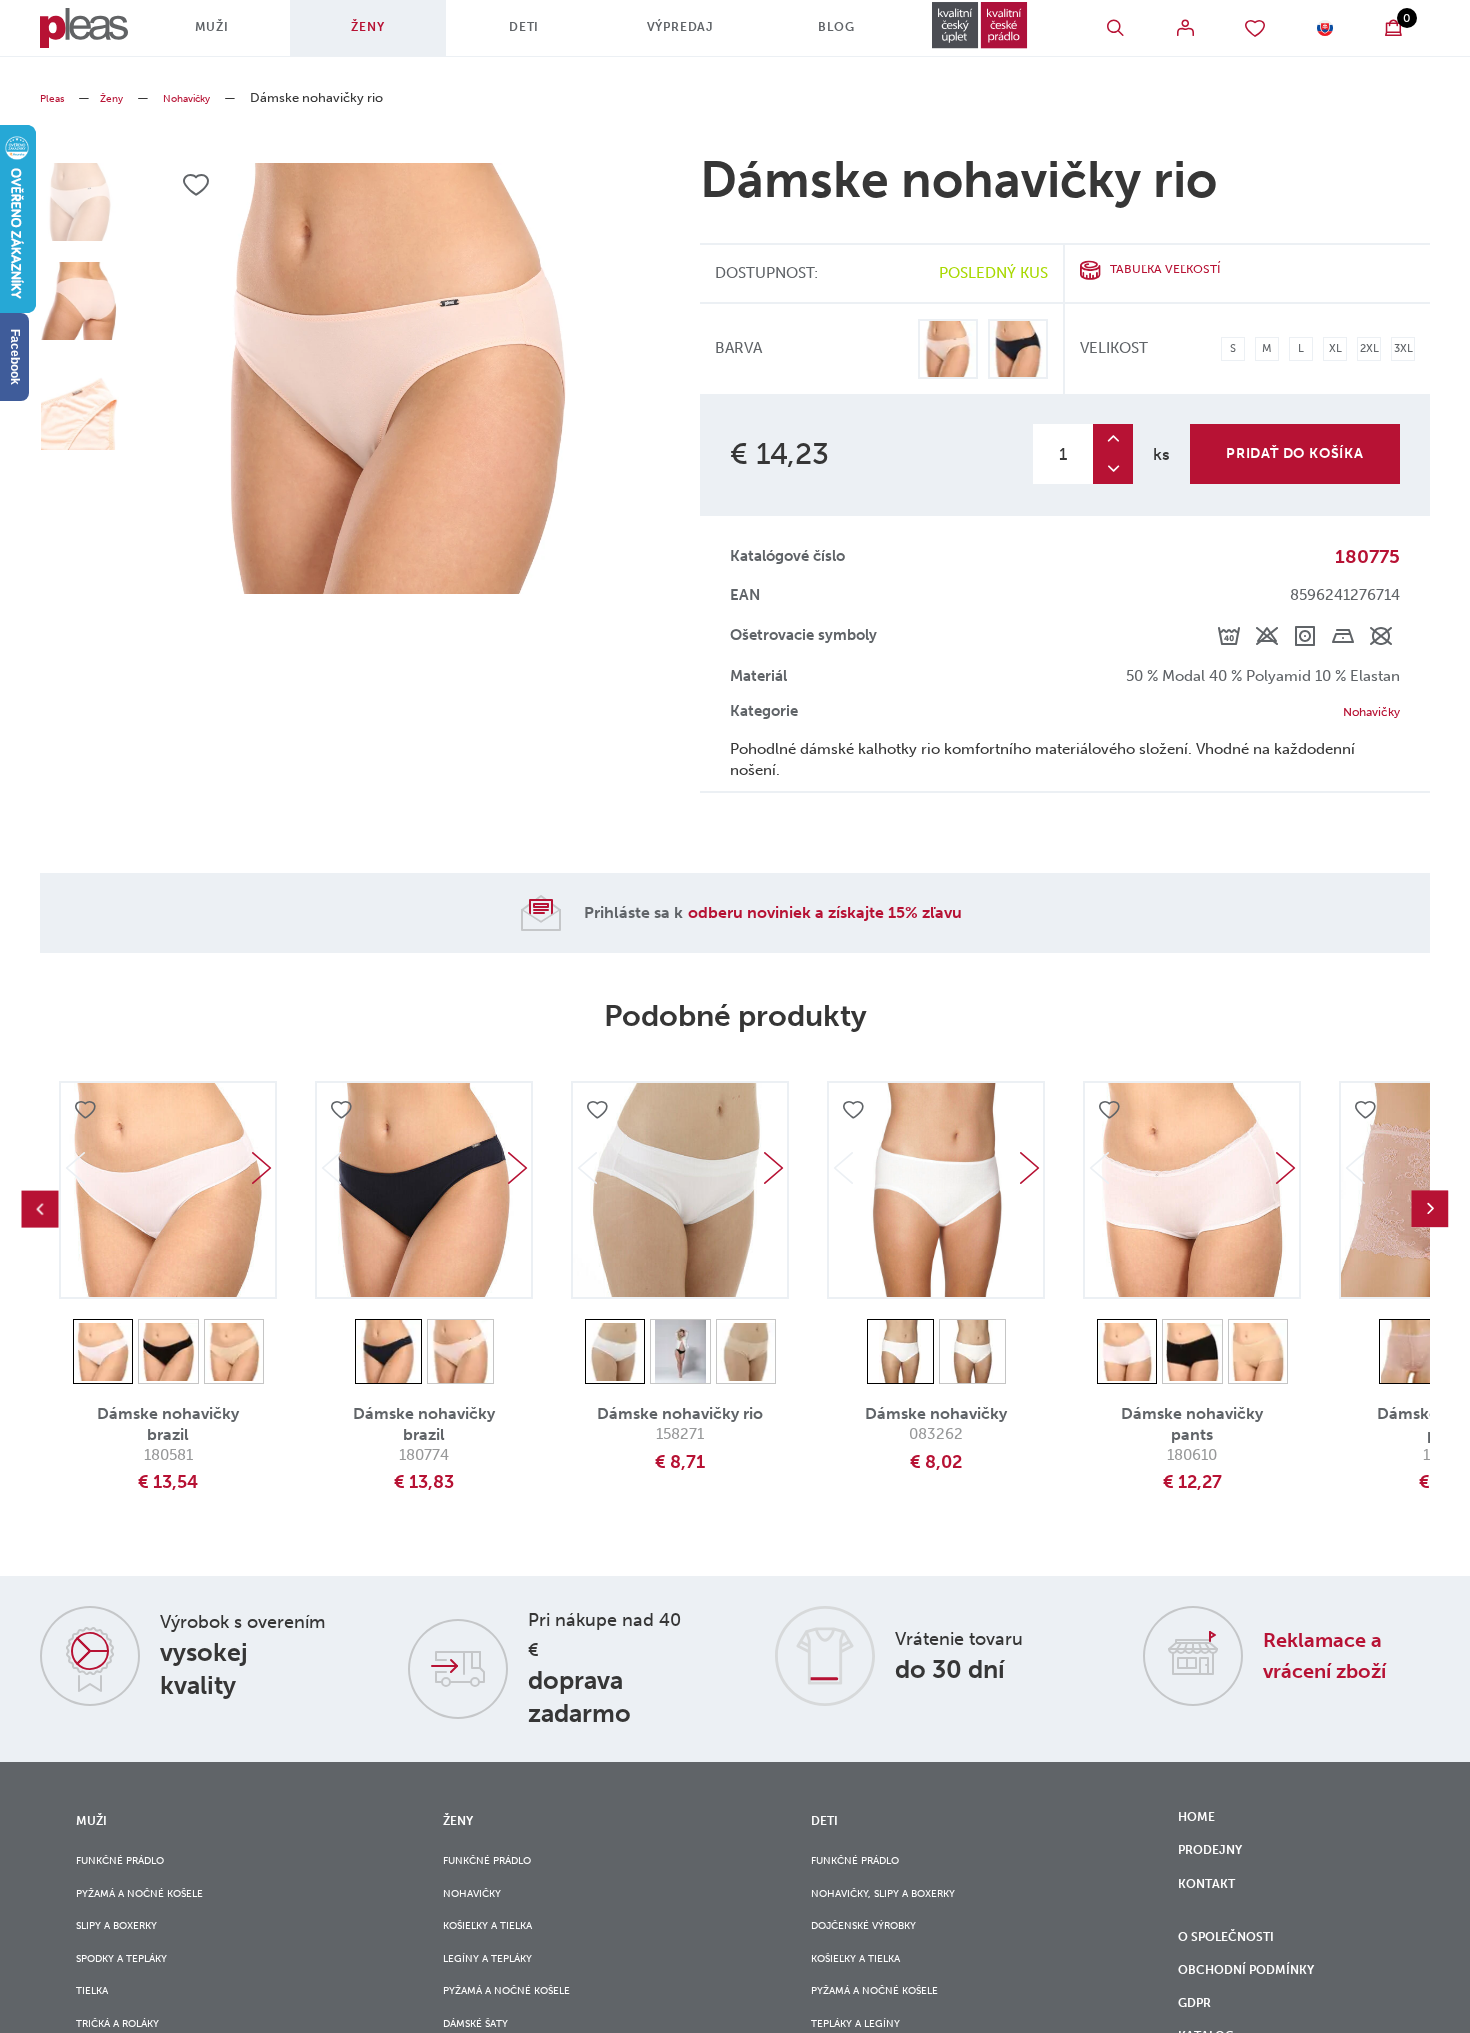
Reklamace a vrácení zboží (1341, 1658)
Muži (229, 35)
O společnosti (1239, 1974)
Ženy (374, 35)
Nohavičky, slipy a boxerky (904, 1907)
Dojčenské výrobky (880, 1948)
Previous (40, 1213)
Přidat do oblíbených (88, 1117)
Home (1200, 1824)
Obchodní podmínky (1261, 2015)
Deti (519, 35)
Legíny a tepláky (500, 1988)
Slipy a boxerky (129, 1948)
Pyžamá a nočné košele (157, 1907)
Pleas (55, 97)
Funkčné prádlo (133, 1866)
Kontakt (1213, 1907)
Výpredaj (663, 35)
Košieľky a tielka (501, 1948)
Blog (807, 35)
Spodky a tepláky (136, 1988)
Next (261, 1172)
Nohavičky (209, 97)
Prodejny (1217, 1866)
